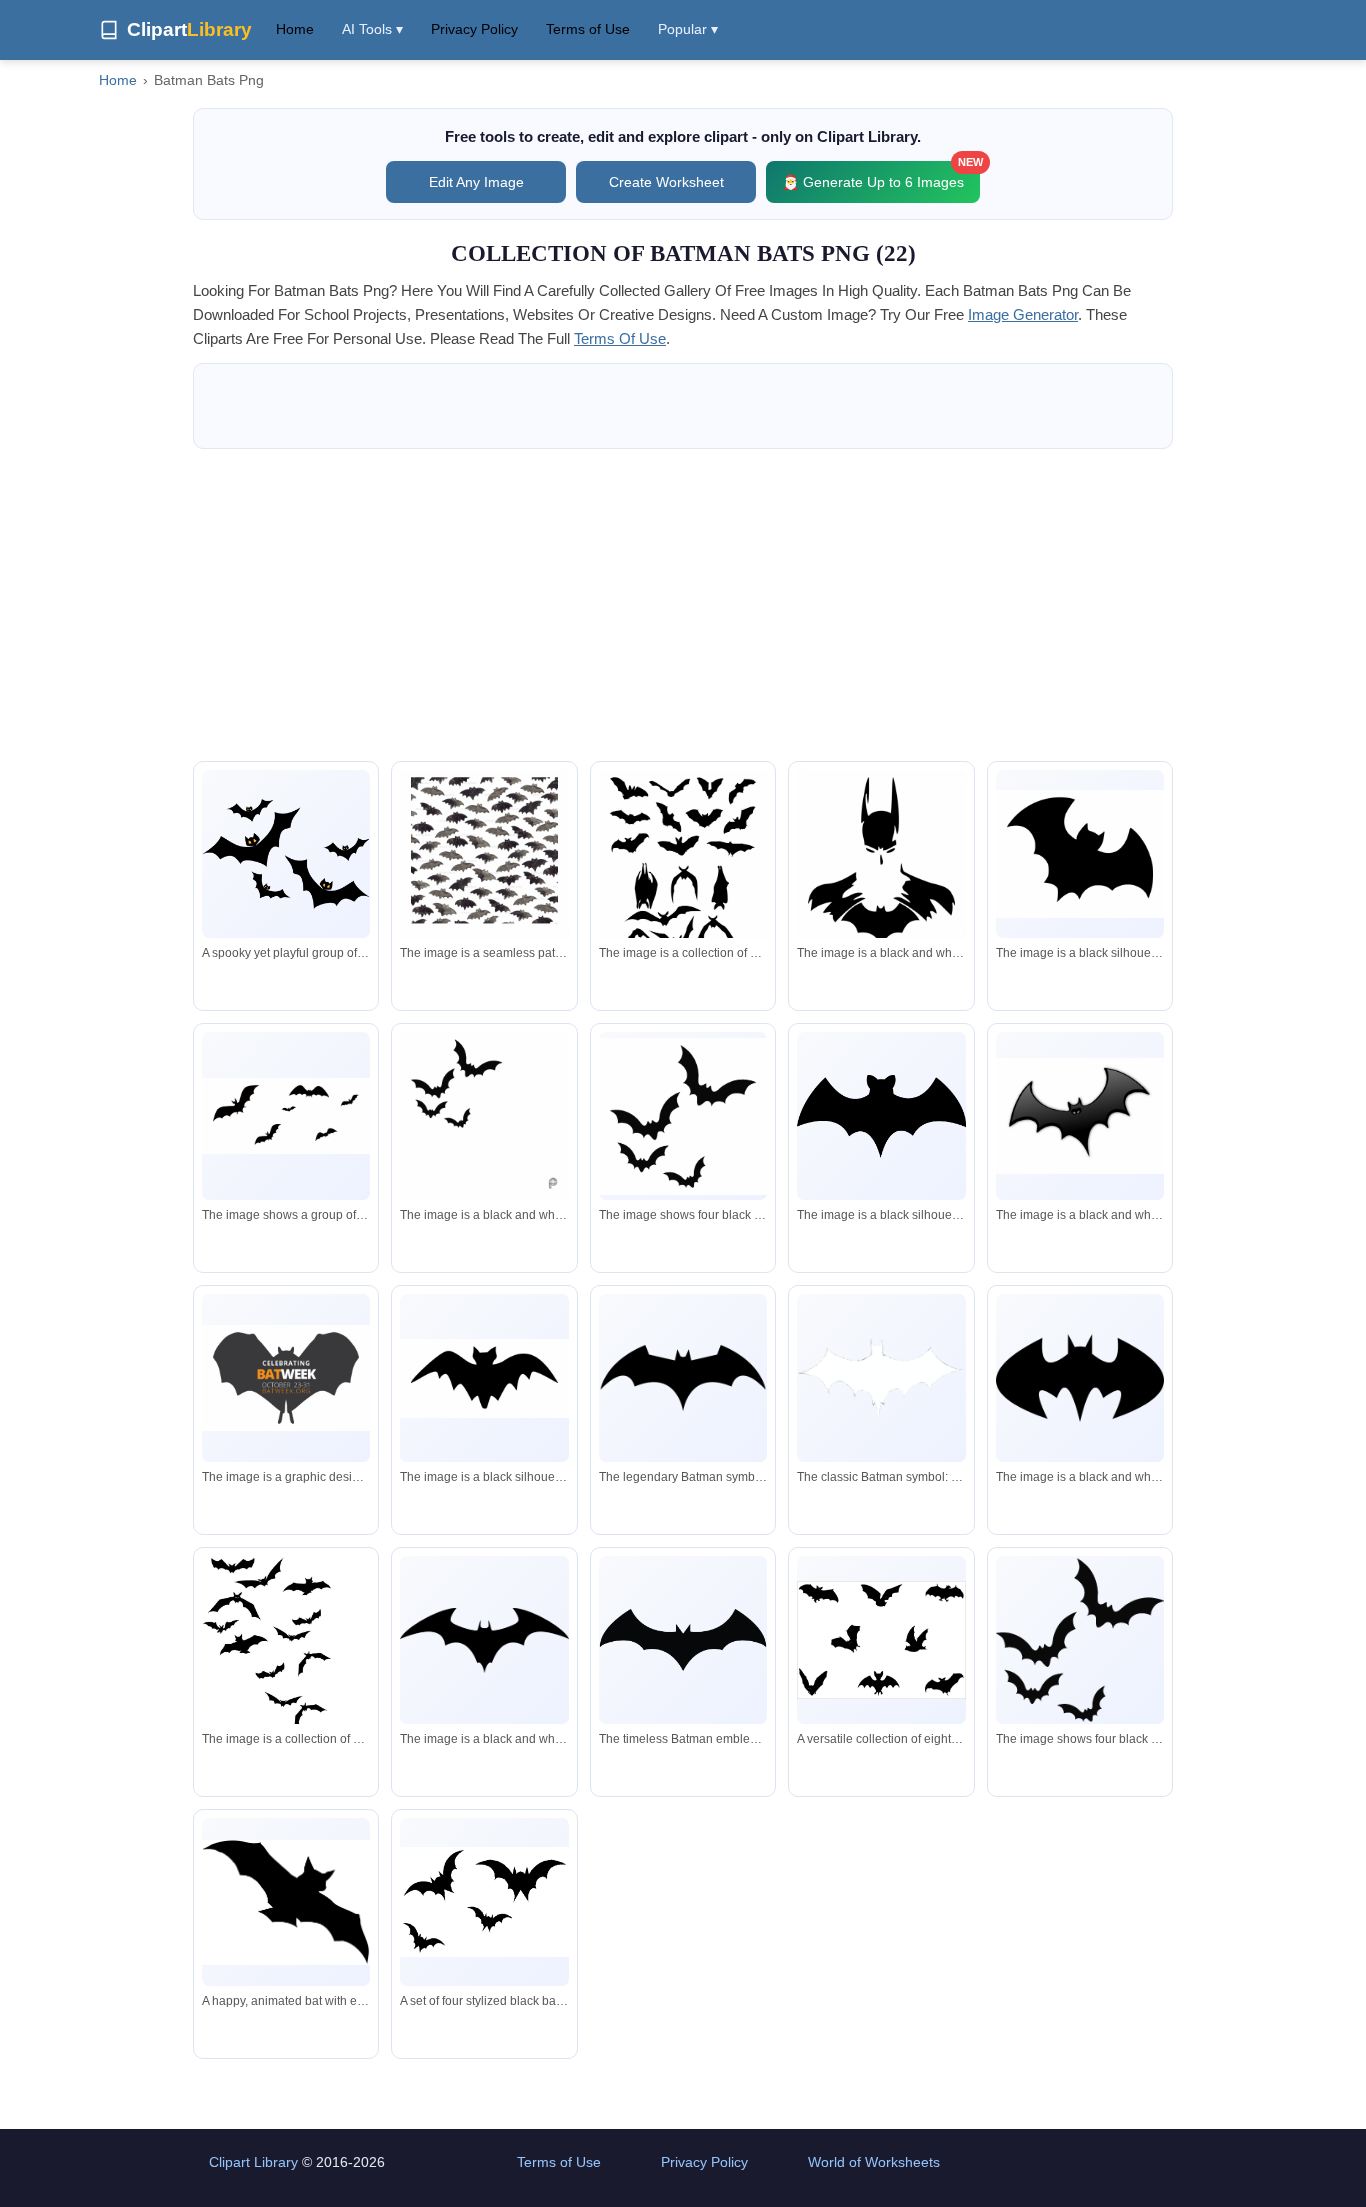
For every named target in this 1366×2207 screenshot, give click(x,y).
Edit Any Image (476, 182)
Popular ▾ (688, 29)
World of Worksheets (874, 2162)
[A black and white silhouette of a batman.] (881, 871)
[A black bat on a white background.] (1080, 1116)
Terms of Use (588, 29)
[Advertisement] (683, 605)
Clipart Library (253, 2162)
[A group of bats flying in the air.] (683, 1116)
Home (295, 29)
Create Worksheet (666, 182)
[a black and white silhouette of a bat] (1080, 854)
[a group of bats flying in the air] (286, 1116)
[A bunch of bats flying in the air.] (683, 882)
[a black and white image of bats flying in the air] (484, 1121)
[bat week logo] (286, 1378)
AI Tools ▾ (372, 29)
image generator (1023, 314)
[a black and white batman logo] (1080, 1378)
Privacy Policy (474, 29)
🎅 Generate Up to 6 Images (881, 175)
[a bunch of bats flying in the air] (484, 859)
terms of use (620, 338)
